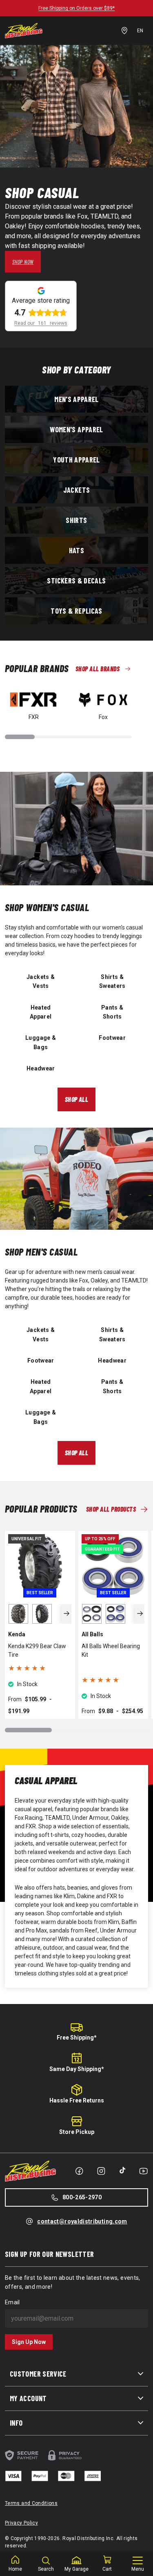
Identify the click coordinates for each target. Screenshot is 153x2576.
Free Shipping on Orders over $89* (76, 8)
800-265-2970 (82, 2197)
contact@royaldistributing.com (82, 2221)
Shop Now (23, 262)
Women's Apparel (76, 429)
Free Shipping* (77, 2038)
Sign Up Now (29, 2342)
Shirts (76, 520)
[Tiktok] (122, 2170)
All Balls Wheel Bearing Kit (111, 1650)
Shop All (77, 1099)
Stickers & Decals (76, 580)
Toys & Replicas (76, 610)
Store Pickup (77, 2132)
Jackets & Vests (41, 981)
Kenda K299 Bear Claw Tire (37, 1650)
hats (76, 550)
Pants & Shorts (112, 1012)
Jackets (77, 489)
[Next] (67, 1614)
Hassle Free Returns (77, 2100)
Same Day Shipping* (77, 2069)
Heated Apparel (41, 1012)
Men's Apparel (76, 399)
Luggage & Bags (41, 1042)
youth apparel (76, 459)
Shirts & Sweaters (112, 981)
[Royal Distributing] (24, 31)
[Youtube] (143, 2171)
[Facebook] (79, 2171)
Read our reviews (41, 323)
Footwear (112, 1038)
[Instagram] (101, 2171)
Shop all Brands (98, 669)
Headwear (41, 1068)
